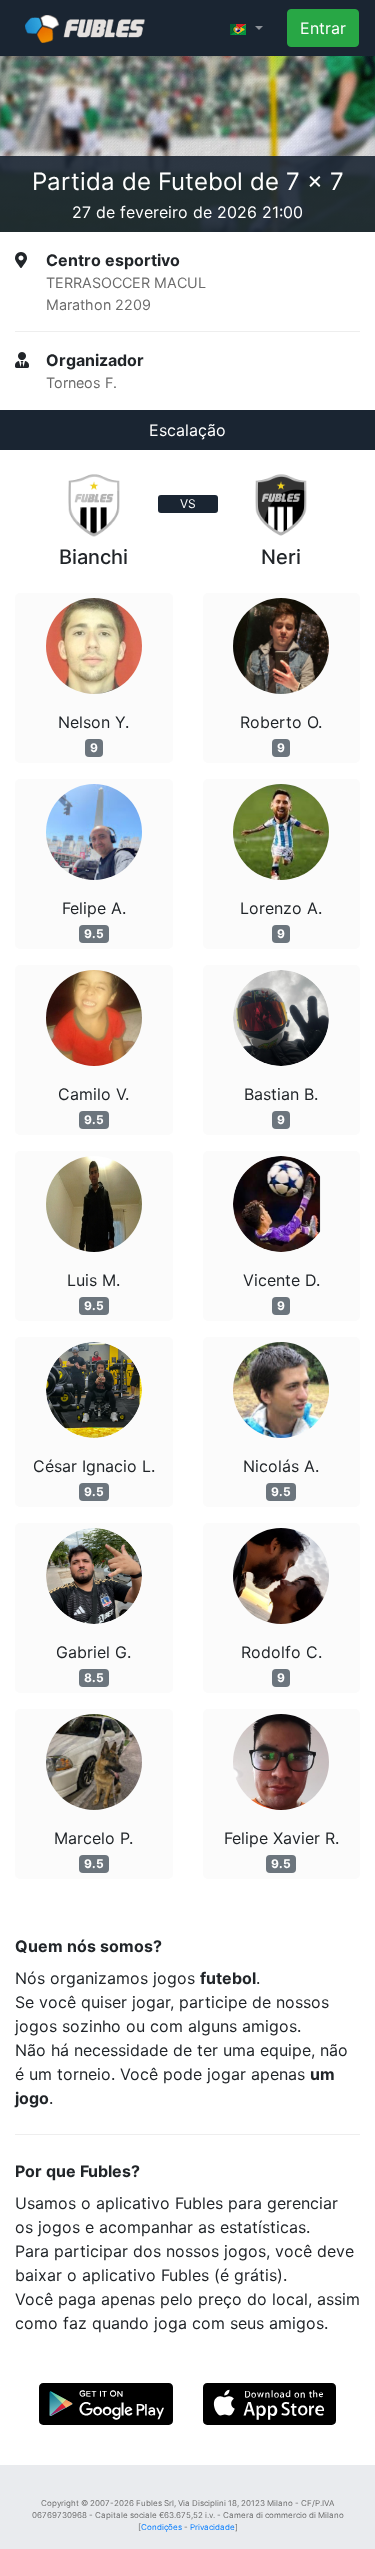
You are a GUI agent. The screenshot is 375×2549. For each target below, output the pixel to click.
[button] (246, 28)
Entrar (323, 28)
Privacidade (212, 2527)
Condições (161, 2527)
